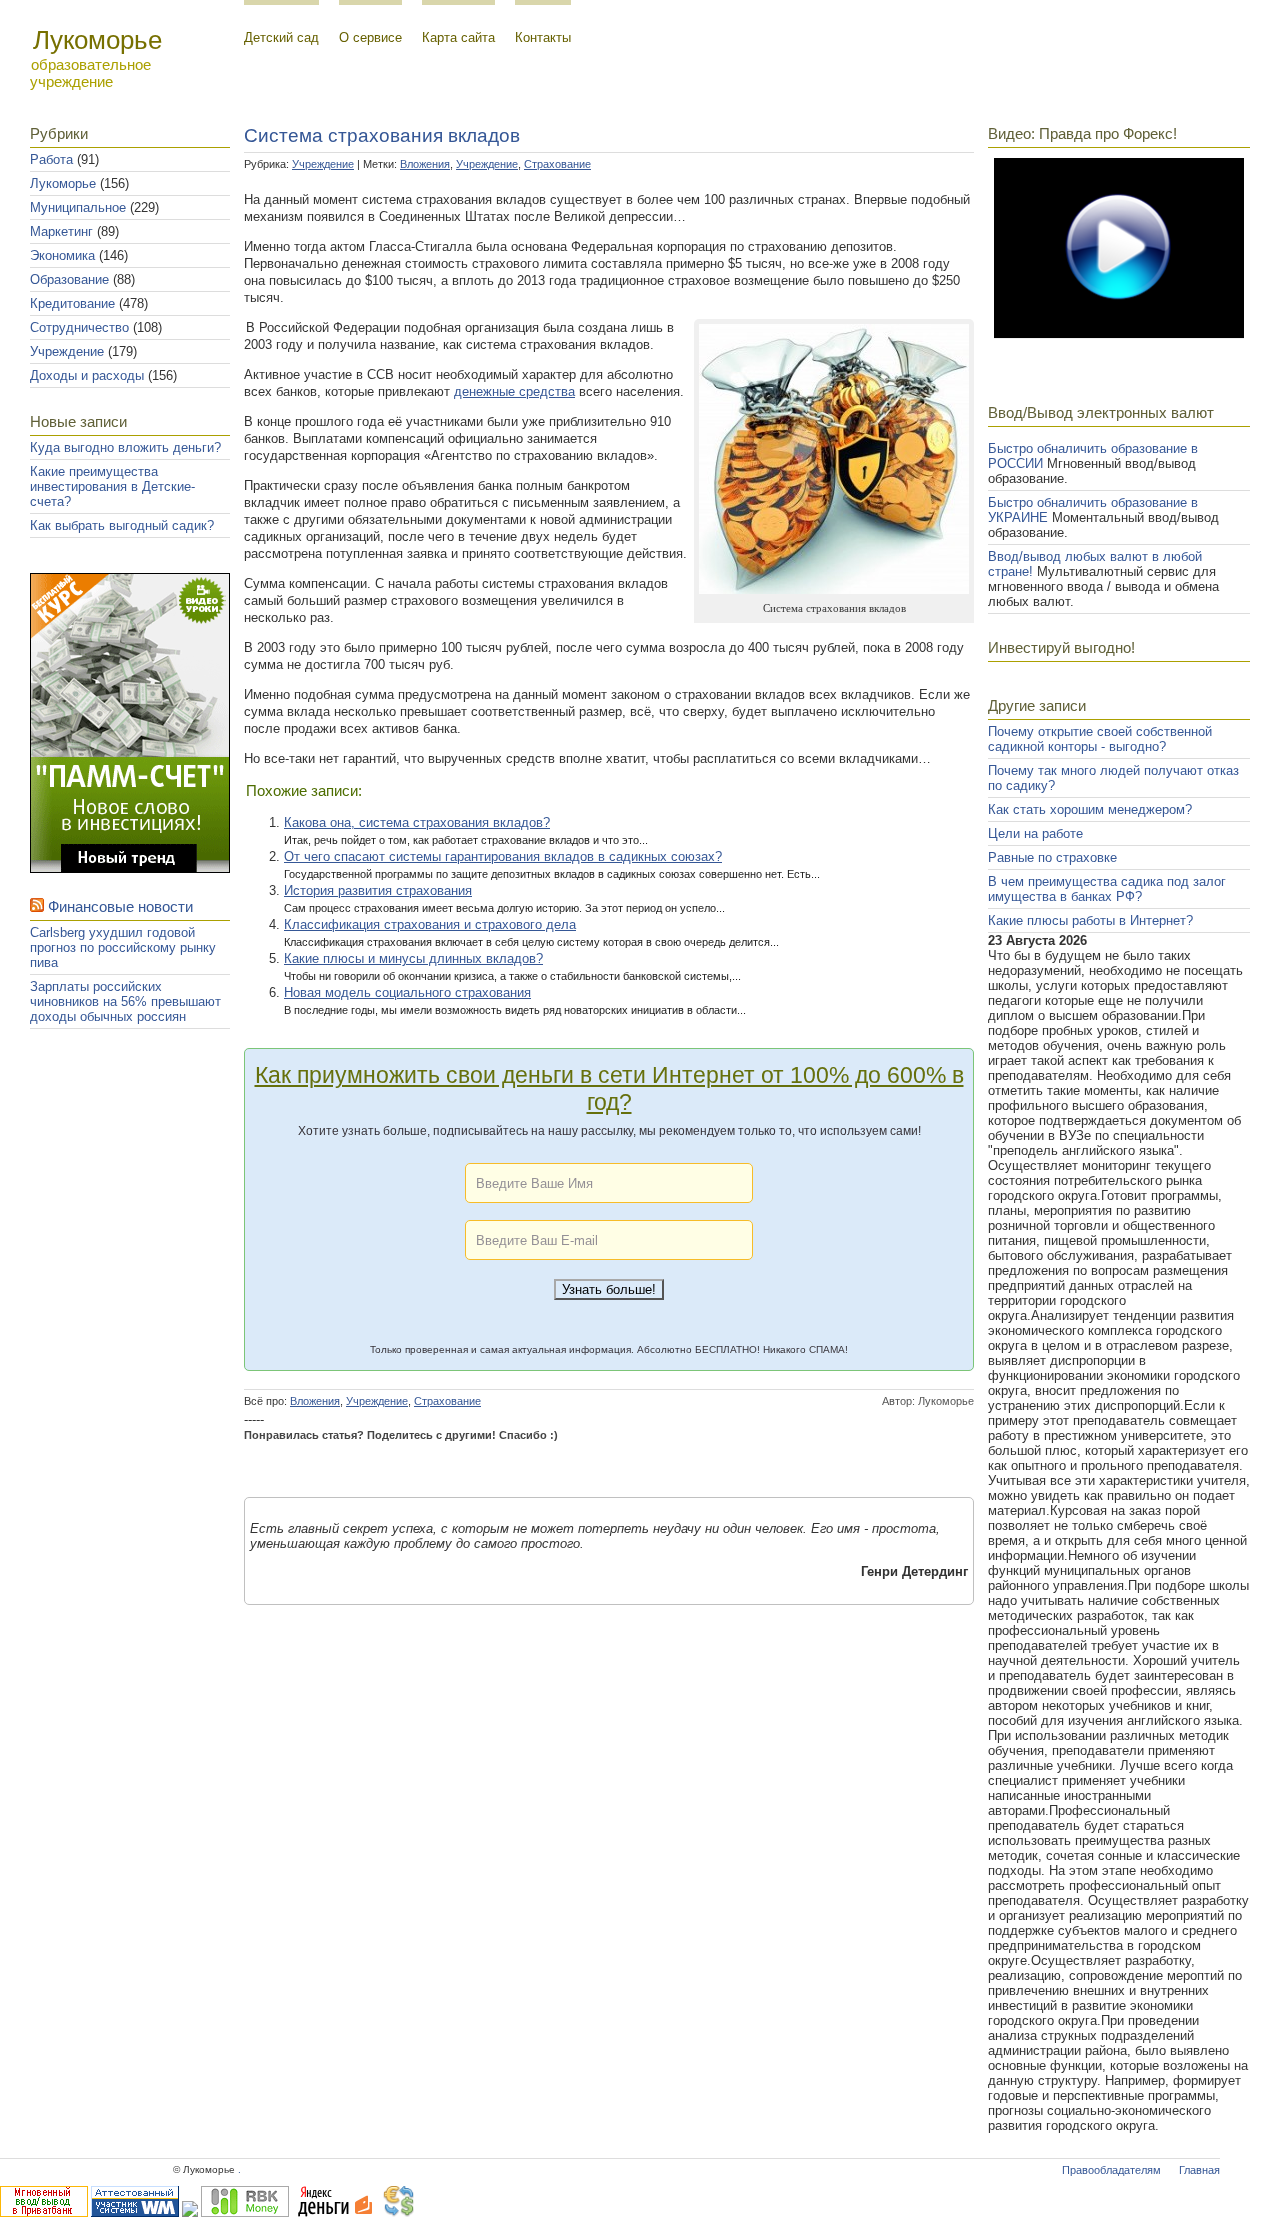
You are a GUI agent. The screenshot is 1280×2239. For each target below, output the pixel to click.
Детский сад (281, 37)
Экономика (62, 255)
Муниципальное (78, 207)
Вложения (425, 164)
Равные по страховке (1052, 857)
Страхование (557, 164)
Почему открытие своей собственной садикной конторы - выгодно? (1100, 739)
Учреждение (67, 351)
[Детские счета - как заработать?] (130, 868)
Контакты (543, 37)
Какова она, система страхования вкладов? (417, 822)
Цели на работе (1035, 833)
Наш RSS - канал (140, 1078)
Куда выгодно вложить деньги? (125, 447)
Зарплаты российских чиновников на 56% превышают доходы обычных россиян (125, 1001)
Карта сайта (458, 37)
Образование (69, 279)
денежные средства (514, 391)
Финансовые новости (120, 906)
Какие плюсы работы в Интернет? (1090, 920)
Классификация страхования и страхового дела (430, 924)
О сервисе (370, 37)
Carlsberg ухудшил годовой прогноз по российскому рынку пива (123, 947)
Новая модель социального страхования (407, 992)
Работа (51, 159)
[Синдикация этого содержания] (37, 906)
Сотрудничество (79, 327)
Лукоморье (63, 183)
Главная (1199, 2170)
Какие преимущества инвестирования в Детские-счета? (112, 486)
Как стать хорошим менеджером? (1090, 809)
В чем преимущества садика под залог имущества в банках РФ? (1107, 889)
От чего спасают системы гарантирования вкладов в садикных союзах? (503, 856)
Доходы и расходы (87, 375)
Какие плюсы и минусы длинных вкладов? (413, 958)
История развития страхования (378, 890)
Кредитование (72, 303)
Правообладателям (1111, 2170)
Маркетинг (61, 231)
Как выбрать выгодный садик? (122, 525)
